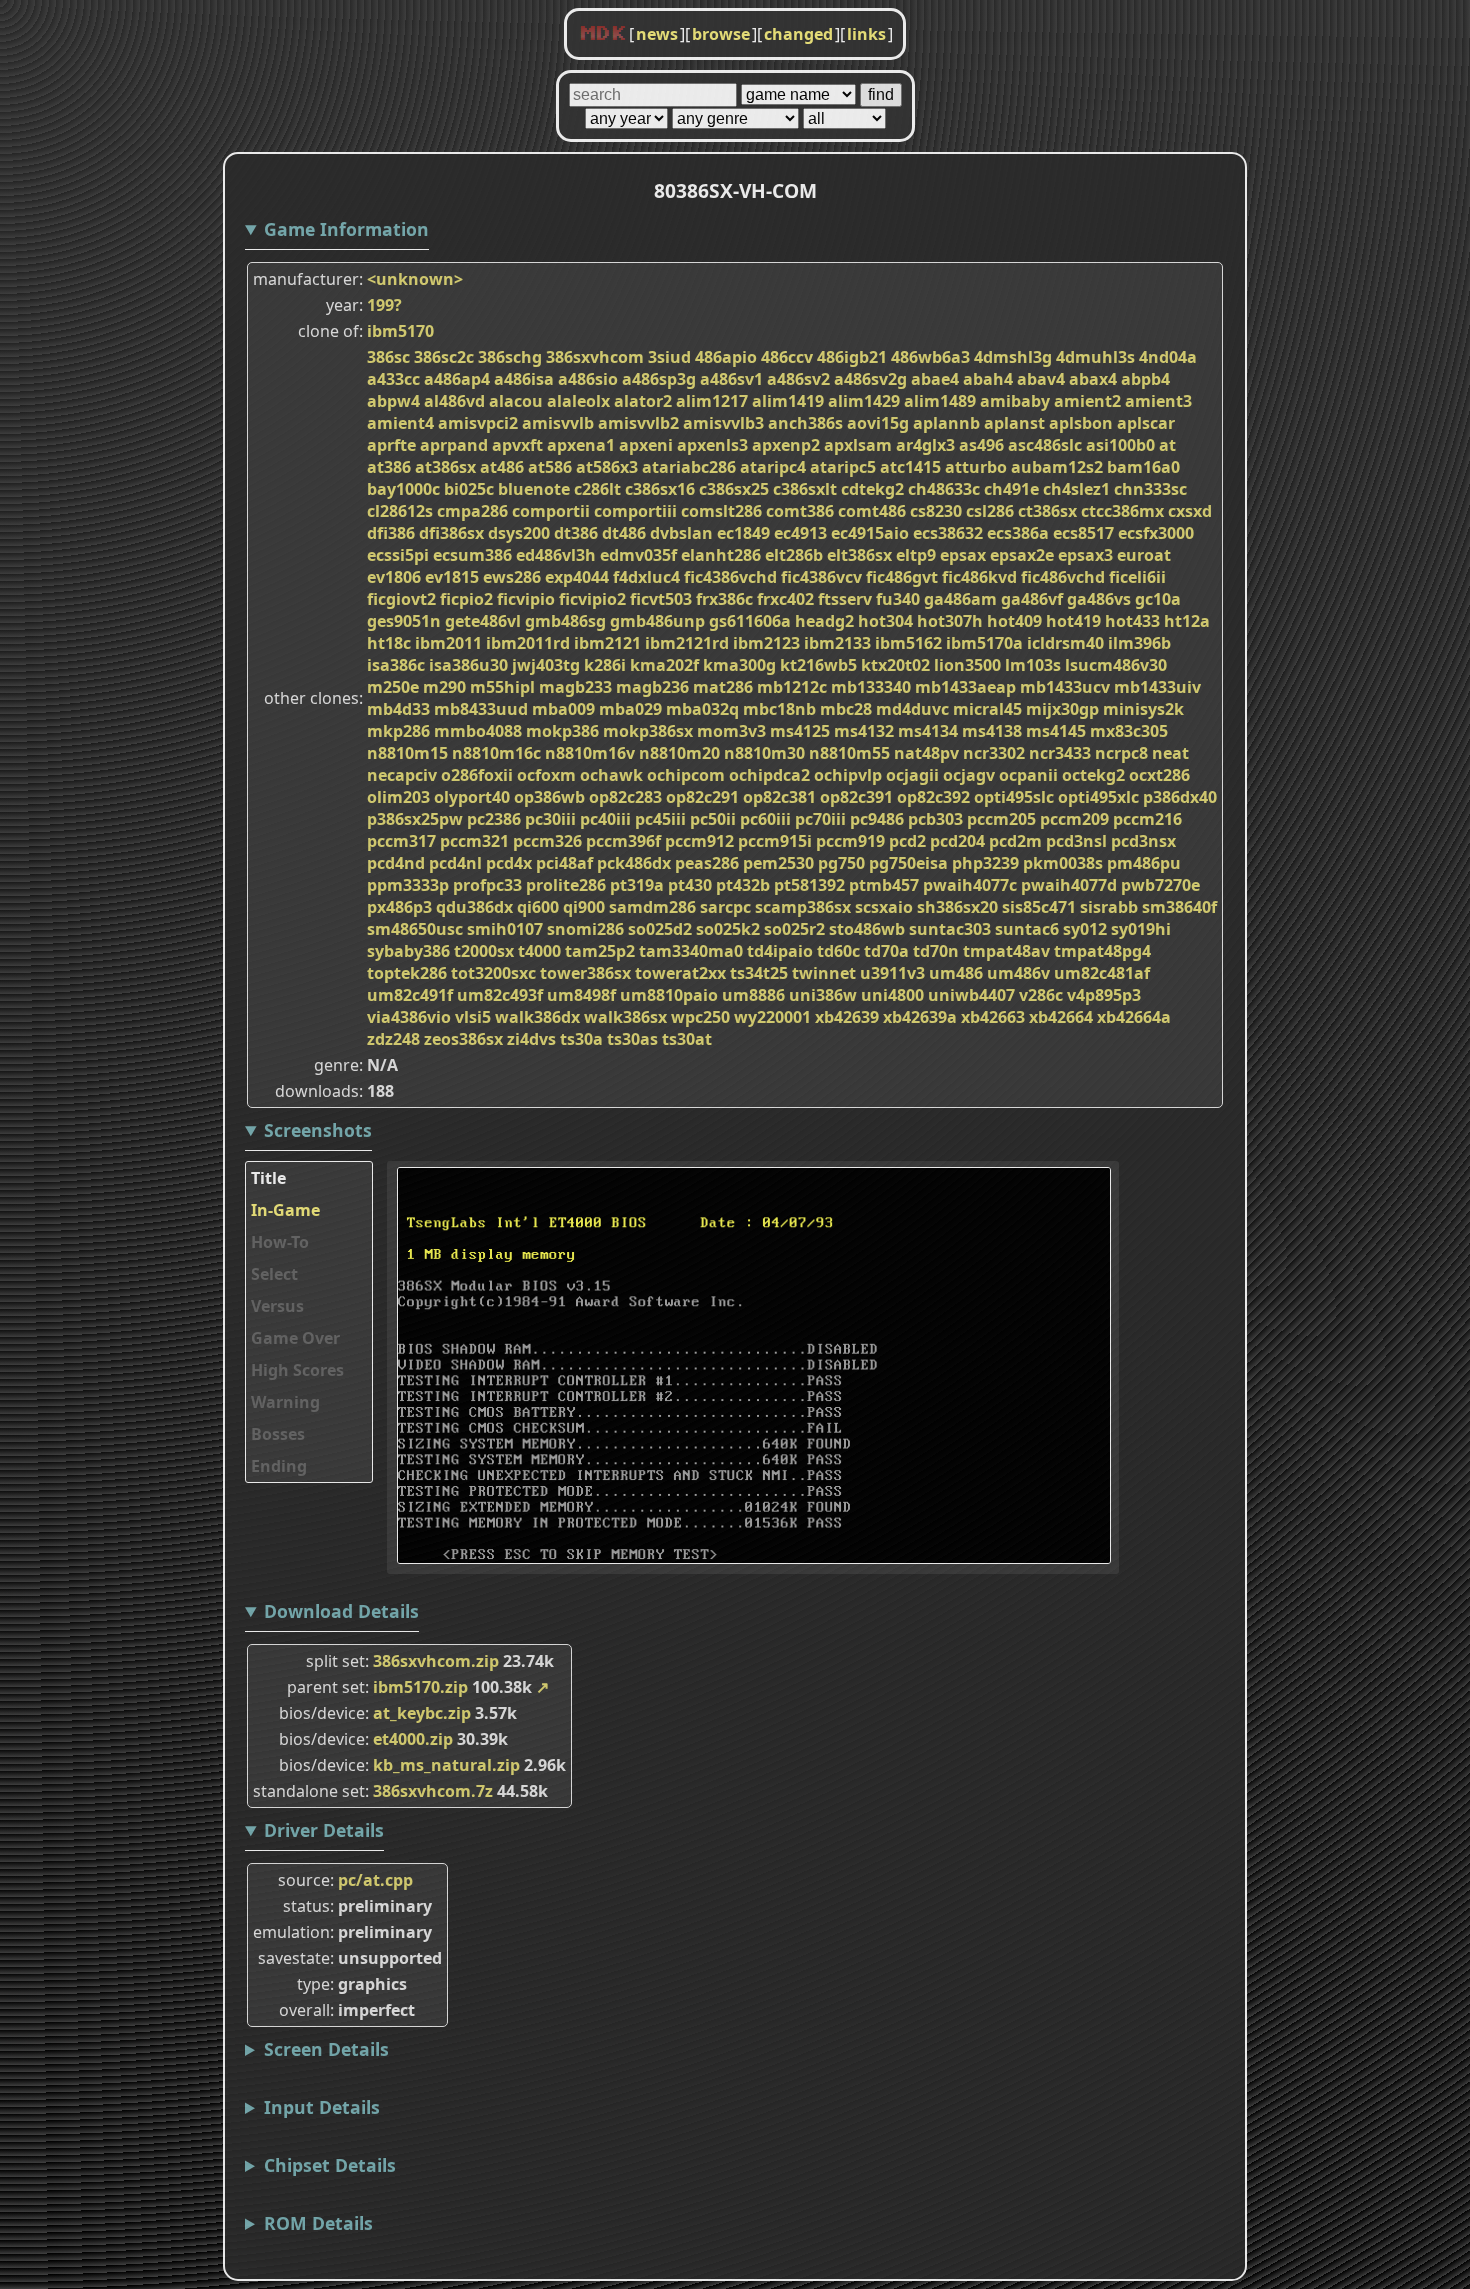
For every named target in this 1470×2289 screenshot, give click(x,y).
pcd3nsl (1076, 841)
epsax (963, 555)
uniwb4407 (971, 995)
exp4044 (577, 577)
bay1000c (403, 489)
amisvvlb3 (723, 423)
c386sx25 (734, 489)
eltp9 (916, 555)
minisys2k (1143, 709)
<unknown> (415, 279)
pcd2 (907, 841)
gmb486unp (657, 621)
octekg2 (1093, 775)
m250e (393, 687)
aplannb (946, 423)
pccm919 (850, 841)
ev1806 (394, 577)
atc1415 (910, 467)
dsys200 (519, 533)
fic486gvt (902, 577)
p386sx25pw (415, 819)
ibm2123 (766, 643)
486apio (726, 357)
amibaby (1015, 401)
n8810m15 (407, 753)
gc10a (1158, 599)
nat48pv (926, 753)
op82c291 (702, 797)
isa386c (396, 665)
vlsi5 (473, 1017)
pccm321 (474, 841)
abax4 (1093, 379)
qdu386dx (474, 907)
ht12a (1187, 621)
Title (268, 1178)
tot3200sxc (493, 973)
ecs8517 (1083, 533)
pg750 (841, 863)
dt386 (576, 533)
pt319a (637, 885)
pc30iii (550, 819)
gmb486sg (565, 621)
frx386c (724, 599)
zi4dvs (531, 1039)
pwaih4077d (1069, 885)
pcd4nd (396, 863)
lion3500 (967, 665)
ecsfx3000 (1156, 533)
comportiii (635, 511)
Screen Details (326, 2049)
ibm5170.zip (420, 1687)
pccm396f (623, 841)
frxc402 (785, 599)
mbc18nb (779, 709)
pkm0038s (1063, 863)
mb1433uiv (1157, 687)
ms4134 (928, 731)
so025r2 (794, 929)
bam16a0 (1143, 467)
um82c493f (500, 995)
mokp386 (562, 731)
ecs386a (1018, 533)
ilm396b (1139, 643)
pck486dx (634, 863)
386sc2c (444, 357)
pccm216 (1147, 819)
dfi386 (391, 533)
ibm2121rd (687, 643)
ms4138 (992, 731)
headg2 (824, 621)
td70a (886, 951)
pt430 (690, 885)
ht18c (389, 643)
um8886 (753, 995)
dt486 (624, 533)
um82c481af (1102, 973)
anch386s (805, 423)
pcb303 (935, 819)
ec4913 (800, 533)
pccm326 (547, 841)
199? (384, 305)
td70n (936, 951)
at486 (502, 467)
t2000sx (484, 951)
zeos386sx (463, 1039)
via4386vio (409, 1017)
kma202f (664, 665)
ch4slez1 (1076, 489)
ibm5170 (400, 331)
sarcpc (725, 907)
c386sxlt (805, 489)
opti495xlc (1098, 797)
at (1167, 445)
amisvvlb (558, 423)
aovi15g (878, 423)
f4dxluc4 (646, 577)
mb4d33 (398, 709)
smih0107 (505, 929)
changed (798, 34)
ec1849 (743, 533)
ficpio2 (466, 599)
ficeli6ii (1137, 577)
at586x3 (607, 467)
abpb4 (1145, 379)
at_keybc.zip (422, 1713)
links (866, 34)
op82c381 (779, 797)
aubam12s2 (1057, 467)
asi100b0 (1120, 445)
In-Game (285, 1210)
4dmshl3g (1013, 357)
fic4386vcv (821, 577)
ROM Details (318, 2223)
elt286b (794, 555)
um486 (956, 973)
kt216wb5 (818, 665)
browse (721, 34)
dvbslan (681, 533)
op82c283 (625, 797)
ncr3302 (994, 753)
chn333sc (1150, 489)
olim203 (398, 797)
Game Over (295, 1338)
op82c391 (856, 797)
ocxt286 (1159, 775)
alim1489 (940, 401)
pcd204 (957, 841)
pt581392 (809, 885)
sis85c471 (1039, 907)
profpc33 (487, 885)
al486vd (454, 401)
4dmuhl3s (1095, 357)
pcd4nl (455, 863)
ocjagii (912, 775)
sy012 (1085, 929)
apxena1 (581, 445)
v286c (1041, 995)
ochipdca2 (769, 775)
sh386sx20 (957, 907)
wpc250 (700, 1017)
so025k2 (728, 929)
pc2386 (494, 819)
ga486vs (1099, 599)
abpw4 (393, 401)
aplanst (1014, 423)
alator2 (643, 401)
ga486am (960, 599)
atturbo (976, 467)
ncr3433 (1060, 753)
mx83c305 (1129, 731)
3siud (669, 357)
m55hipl (502, 687)
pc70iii (820, 819)
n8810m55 (849, 753)
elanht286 (721, 555)
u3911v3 (892, 973)
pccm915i (775, 841)
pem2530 (778, 863)
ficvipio (526, 599)
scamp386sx (803, 907)
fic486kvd (979, 577)
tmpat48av (1006, 951)
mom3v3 (731, 731)
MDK (603, 34)
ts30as (632, 1039)
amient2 (1087, 401)
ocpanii (1028, 775)
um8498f (581, 995)
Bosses (278, 1434)
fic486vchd (1063, 577)
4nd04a (1168, 357)
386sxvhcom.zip (436, 1661)
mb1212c (792, 687)
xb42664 (1061, 1017)
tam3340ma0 (691, 951)
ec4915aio (870, 533)
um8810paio (669, 995)
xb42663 (993, 1017)
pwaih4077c (970, 885)
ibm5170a (984, 643)
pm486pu (1144, 863)
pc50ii (713, 819)
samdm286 (652, 907)
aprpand (454, 445)
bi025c (469, 489)
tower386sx (585, 973)
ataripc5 (843, 467)
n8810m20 (679, 753)
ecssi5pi (398, 555)
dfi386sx (451, 533)
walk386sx (625, 1017)
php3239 (985, 863)
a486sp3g (659, 379)
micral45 (987, 709)
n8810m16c (496, 753)
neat (1170, 753)
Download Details (341, 1611)
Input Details (322, 2107)
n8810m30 (764, 753)
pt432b (743, 885)
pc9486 (877, 819)
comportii (551, 511)
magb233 (575, 687)
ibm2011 (448, 643)
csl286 (990, 511)
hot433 (1132, 621)
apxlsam (858, 445)
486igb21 (852, 357)
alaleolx (578, 401)
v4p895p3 (1104, 995)
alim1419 (788, 401)
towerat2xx (680, 973)
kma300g (739, 665)
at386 (389, 467)
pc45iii (660, 819)
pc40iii (605, 819)
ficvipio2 (592, 599)
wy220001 (772, 1017)
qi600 (538, 907)
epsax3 (1085, 555)
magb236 (652, 687)
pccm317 (401, 841)
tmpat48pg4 (1102, 951)
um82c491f (410, 995)
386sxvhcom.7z (433, 1791)
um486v (1018, 973)
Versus (277, 1306)
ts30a (581, 1039)
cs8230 (936, 511)
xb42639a (920, 1017)
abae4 (935, 379)
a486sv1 (731, 379)
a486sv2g (870, 379)
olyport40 (472, 797)
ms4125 (800, 731)
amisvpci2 (478, 423)
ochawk (611, 775)
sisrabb (1109, 907)
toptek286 (407, 973)
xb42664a (1134, 1017)
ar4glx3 (925, 445)
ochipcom (686, 775)
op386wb (549, 797)
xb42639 (847, 1017)
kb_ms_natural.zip (446, 1765)
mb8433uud (481, 709)
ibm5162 (908, 643)
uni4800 (892, 995)
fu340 (898, 599)
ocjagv (969, 775)
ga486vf (1032, 599)
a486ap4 (457, 379)
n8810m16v (590, 753)
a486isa (524, 379)
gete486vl (483, 621)
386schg (510, 357)
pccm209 (1074, 819)
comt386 (800, 511)
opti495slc (1014, 797)
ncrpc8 (1121, 753)
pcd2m (1015, 841)
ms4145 (1056, 731)
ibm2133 (837, 643)
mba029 (630, 709)
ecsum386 (472, 555)
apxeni (646, 445)
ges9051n (404, 621)
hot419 (1073, 621)
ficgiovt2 (401, 599)
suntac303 (950, 929)
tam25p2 (600, 951)
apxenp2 (786, 445)
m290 (444, 687)
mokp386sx (648, 731)
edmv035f (638, 555)
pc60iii (765, 819)
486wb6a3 (930, 357)
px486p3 (399, 907)
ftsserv (845, 599)
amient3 (1158, 401)
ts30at (687, 1039)
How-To (280, 1242)
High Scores (297, 1370)
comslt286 (721, 511)
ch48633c (944, 489)
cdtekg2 (872, 489)
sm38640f (1179, 907)
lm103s (1033, 665)
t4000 (539, 951)
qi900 (584, 907)
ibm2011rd (528, 643)
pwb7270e (1160, 885)
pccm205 (1001, 819)
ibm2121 (607, 643)
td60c (838, 951)
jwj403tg (546, 665)
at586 (550, 467)
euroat (1144, 555)
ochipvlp (848, 775)
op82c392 (933, 797)
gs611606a (750, 621)
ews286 (512, 577)
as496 (981, 445)
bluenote (534, 489)
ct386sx (1047, 511)
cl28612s (400, 511)
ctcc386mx (1122, 511)
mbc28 (846, 709)
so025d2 (660, 929)
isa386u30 (468, 665)
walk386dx (537, 1017)
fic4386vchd (730, 577)
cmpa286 (472, 511)
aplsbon (1081, 423)
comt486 (872, 511)
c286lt (597, 489)
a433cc (393, 379)
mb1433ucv (1065, 687)
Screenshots (318, 1130)
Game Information (346, 229)
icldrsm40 (1065, 643)
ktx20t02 (895, 665)
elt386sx (859, 555)
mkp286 (398, 731)
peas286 (707, 863)
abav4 (1041, 379)
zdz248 (393, 1039)
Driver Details (324, 1830)
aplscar (1146, 423)
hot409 (1014, 621)
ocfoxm (546, 775)
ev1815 (452, 577)
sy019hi (1141, 929)
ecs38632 (948, 533)
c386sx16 (660, 489)
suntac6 (1027, 929)
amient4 (400, 423)
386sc (388, 357)
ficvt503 (661, 599)
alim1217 (712, 401)
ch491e (1011, 489)
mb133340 (871, 687)
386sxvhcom (595, 357)
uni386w (823, 995)
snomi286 (585, 929)
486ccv (787, 357)
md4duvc (912, 709)
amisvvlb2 (638, 423)
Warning (285, 1402)
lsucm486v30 (1116, 665)
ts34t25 (759, 973)
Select (274, 1274)
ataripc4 (773, 467)
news (657, 34)
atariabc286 (689, 467)
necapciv (402, 775)
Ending (279, 1466)
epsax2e (1022, 555)
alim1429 (864, 401)
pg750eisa (908, 863)
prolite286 (566, 885)
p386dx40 (1180, 797)
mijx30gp (1062, 709)
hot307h (950, 621)
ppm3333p (408, 885)
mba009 (563, 709)
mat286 (723, 687)
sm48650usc (415, 929)
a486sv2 (798, 379)
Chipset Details (330, 2165)
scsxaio (884, 907)
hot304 (885, 621)
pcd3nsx (1143, 841)
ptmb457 (884, 885)
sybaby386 (408, 951)
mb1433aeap (965, 687)
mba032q (702, 709)
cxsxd (1190, 511)
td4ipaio (780, 951)
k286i (605, 665)
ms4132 (864, 731)
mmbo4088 (478, 731)
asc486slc (1045, 445)
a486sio (588, 379)
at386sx (445, 467)
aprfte (391, 445)
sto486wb (867, 929)
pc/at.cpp (375, 1880)
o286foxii (477, 775)
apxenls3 (712, 445)
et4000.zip (413, 1739)
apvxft (517, 445)
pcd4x (509, 863)
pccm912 (699, 841)
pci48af (564, 863)
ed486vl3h (556, 555)
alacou (516, 401)
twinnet (824, 973)
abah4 (988, 379)
